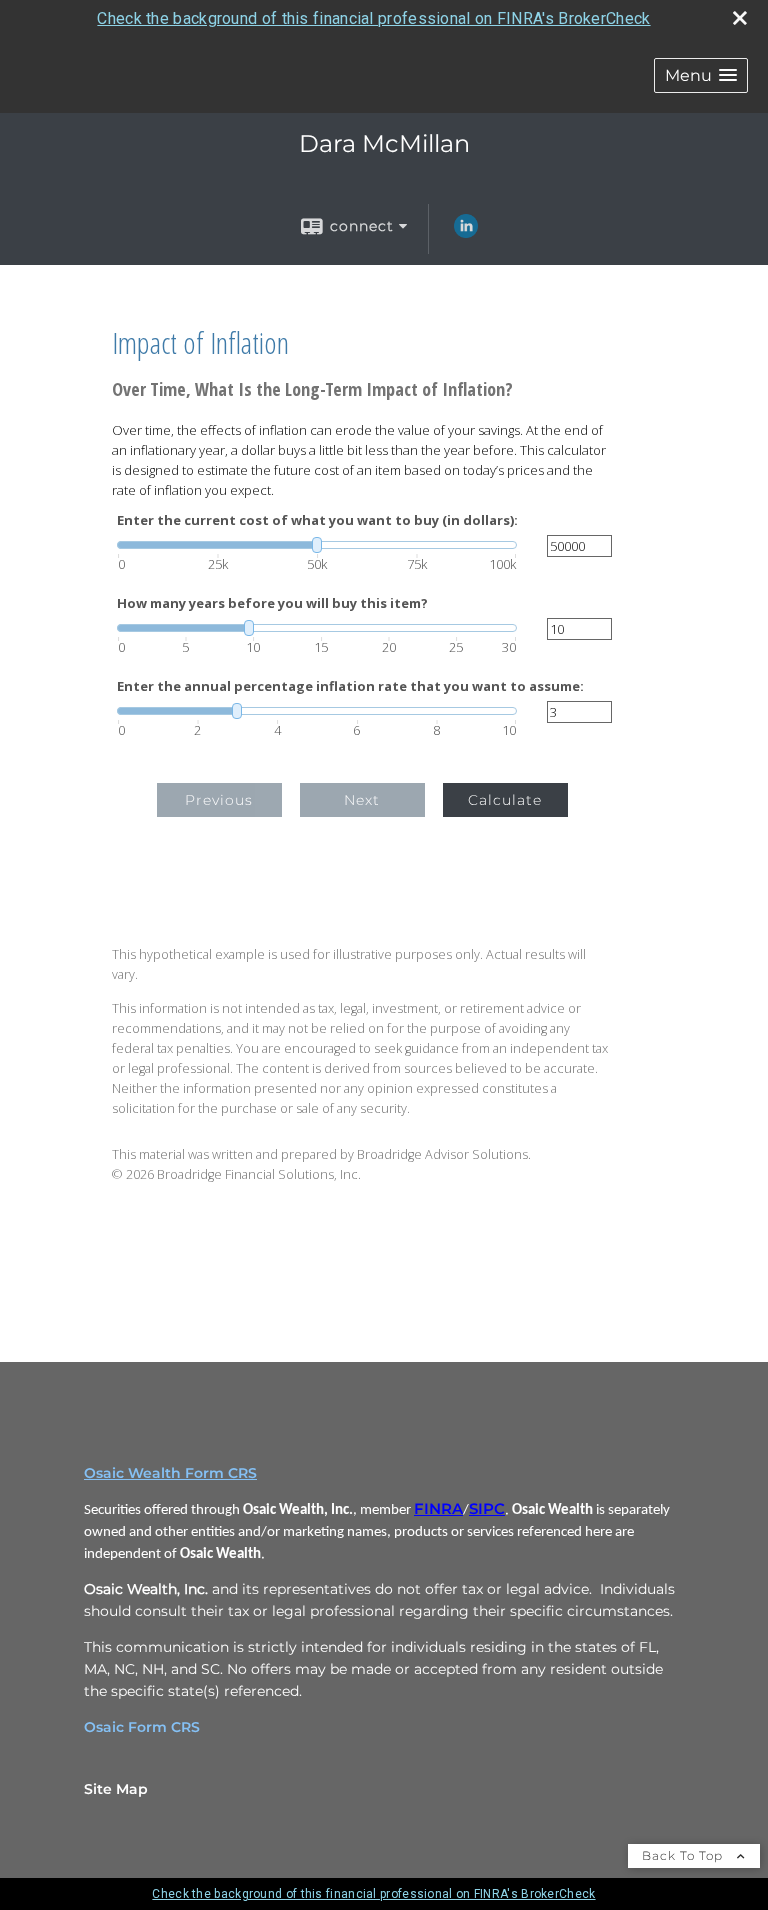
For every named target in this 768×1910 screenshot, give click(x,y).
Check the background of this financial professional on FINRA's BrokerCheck (373, 18)
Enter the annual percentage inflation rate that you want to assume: (350, 686)
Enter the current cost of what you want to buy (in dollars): (317, 520)
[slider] (317, 545)
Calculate (505, 800)
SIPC (487, 1509)
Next (362, 800)
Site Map (116, 1789)
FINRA (438, 1509)
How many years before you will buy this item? (272, 603)
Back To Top (684, 1855)
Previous (219, 800)
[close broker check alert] (740, 18)
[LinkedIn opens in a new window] (466, 233)
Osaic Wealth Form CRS (170, 1473)
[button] (701, 75)
